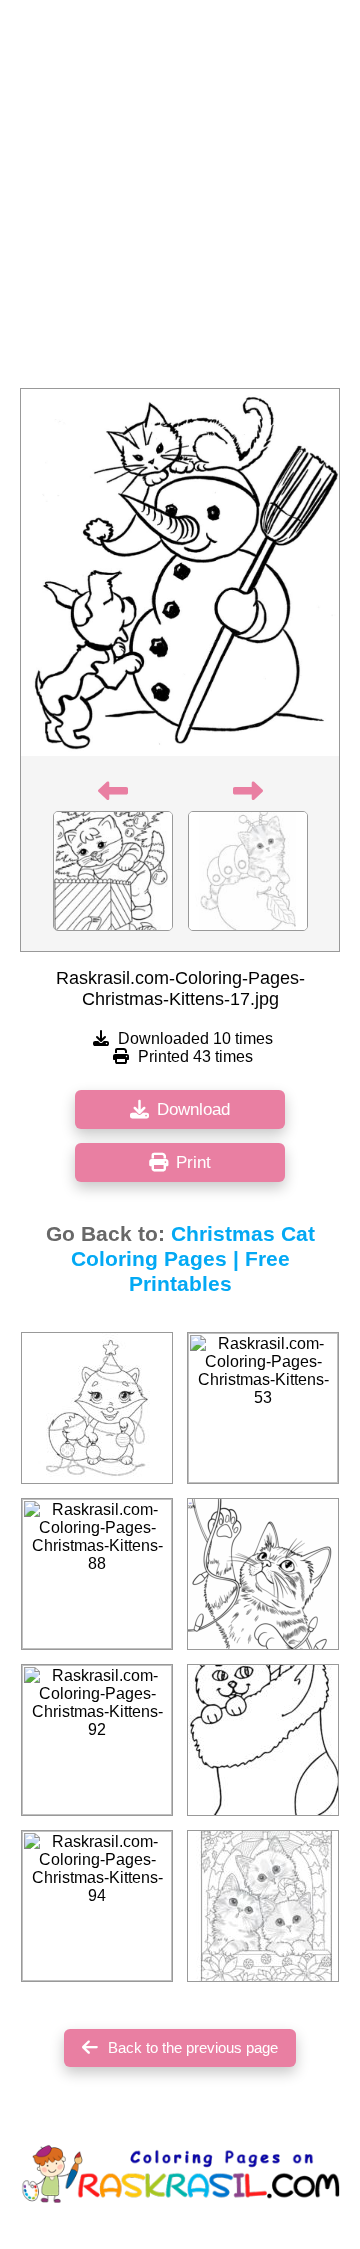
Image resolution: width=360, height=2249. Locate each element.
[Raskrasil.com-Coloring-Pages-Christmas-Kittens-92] (97, 1740)
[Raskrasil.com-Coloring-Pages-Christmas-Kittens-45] (263, 1740)
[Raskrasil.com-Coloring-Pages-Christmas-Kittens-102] (97, 1408)
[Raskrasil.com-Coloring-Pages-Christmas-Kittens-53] (263, 1408)
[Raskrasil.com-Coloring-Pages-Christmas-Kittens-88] (97, 1574)
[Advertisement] (180, 200)
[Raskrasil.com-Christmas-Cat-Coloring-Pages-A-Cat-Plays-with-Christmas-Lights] (263, 1574)
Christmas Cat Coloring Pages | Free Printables (193, 1259)
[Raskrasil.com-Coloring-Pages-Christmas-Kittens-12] (263, 1906)
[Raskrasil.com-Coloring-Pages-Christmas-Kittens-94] (97, 1906)
